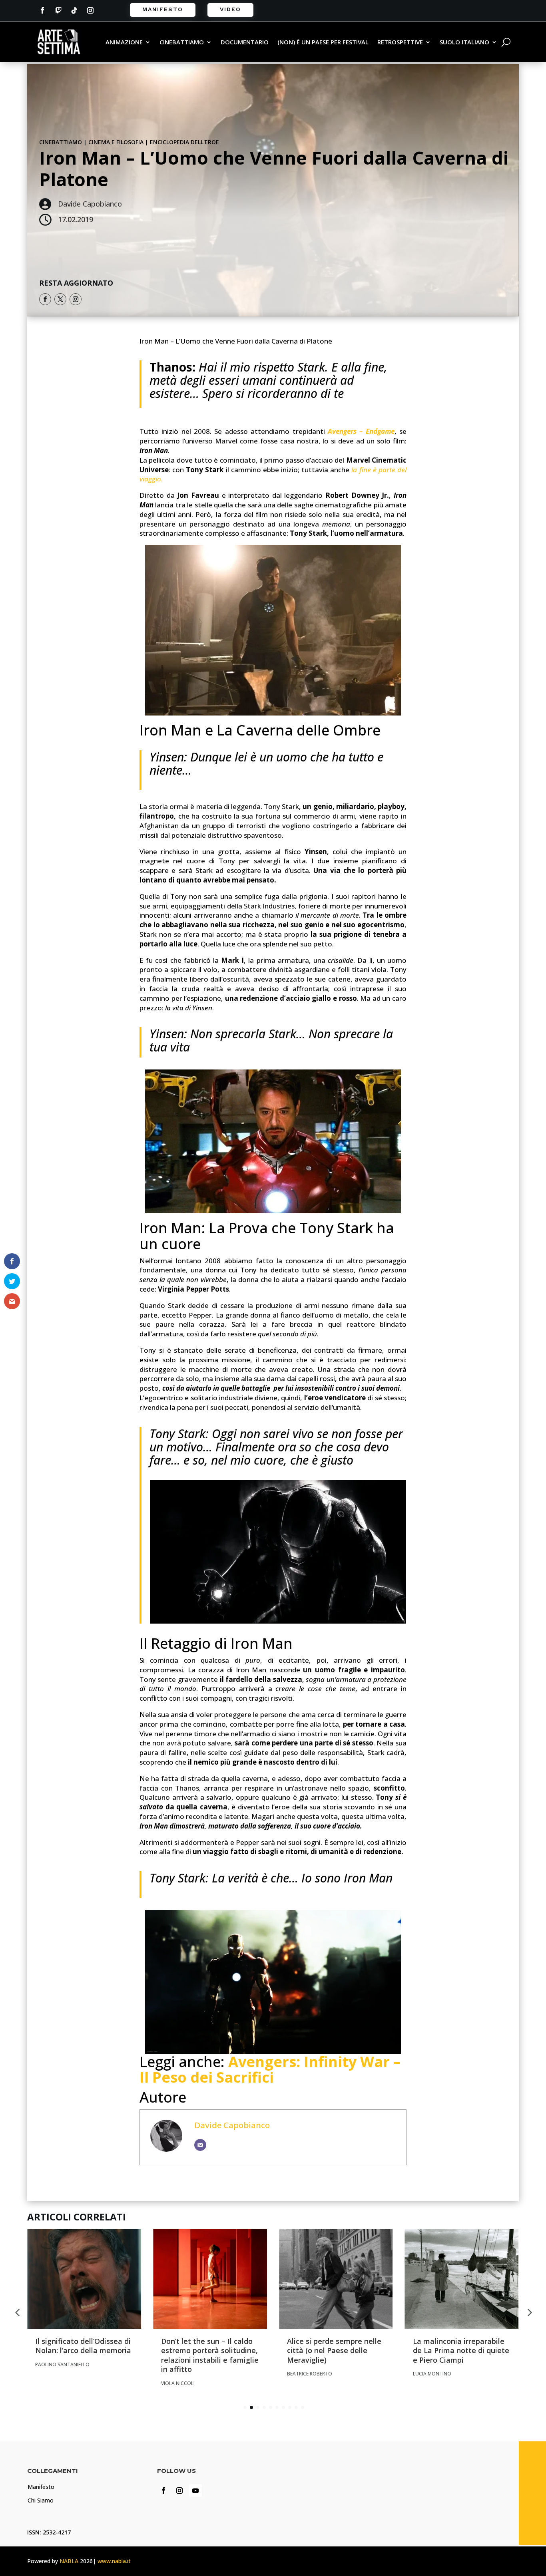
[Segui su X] (60, 299)
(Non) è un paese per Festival (323, 43)
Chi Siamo (41, 2500)
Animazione (124, 43)
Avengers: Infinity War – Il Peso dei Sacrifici (270, 2070)
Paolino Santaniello (62, 2364)
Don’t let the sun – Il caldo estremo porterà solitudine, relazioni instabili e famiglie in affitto (210, 2355)
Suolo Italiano (464, 43)
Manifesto (163, 9)
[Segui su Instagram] (90, 10)
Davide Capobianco (232, 2125)
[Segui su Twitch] (58, 10)
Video (230, 9)
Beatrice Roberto (310, 2374)
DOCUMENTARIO (245, 43)
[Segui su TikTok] (74, 10)
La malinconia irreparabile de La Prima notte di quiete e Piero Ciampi (461, 2350)
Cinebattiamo (182, 43)
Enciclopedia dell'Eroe (184, 142)
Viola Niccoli (178, 2383)
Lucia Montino (432, 2374)
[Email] (200, 2145)
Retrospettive (400, 43)
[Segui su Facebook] (42, 10)
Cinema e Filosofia (116, 142)
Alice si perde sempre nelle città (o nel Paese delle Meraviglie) (334, 2350)
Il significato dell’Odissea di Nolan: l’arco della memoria (83, 2346)
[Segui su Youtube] (195, 2491)
